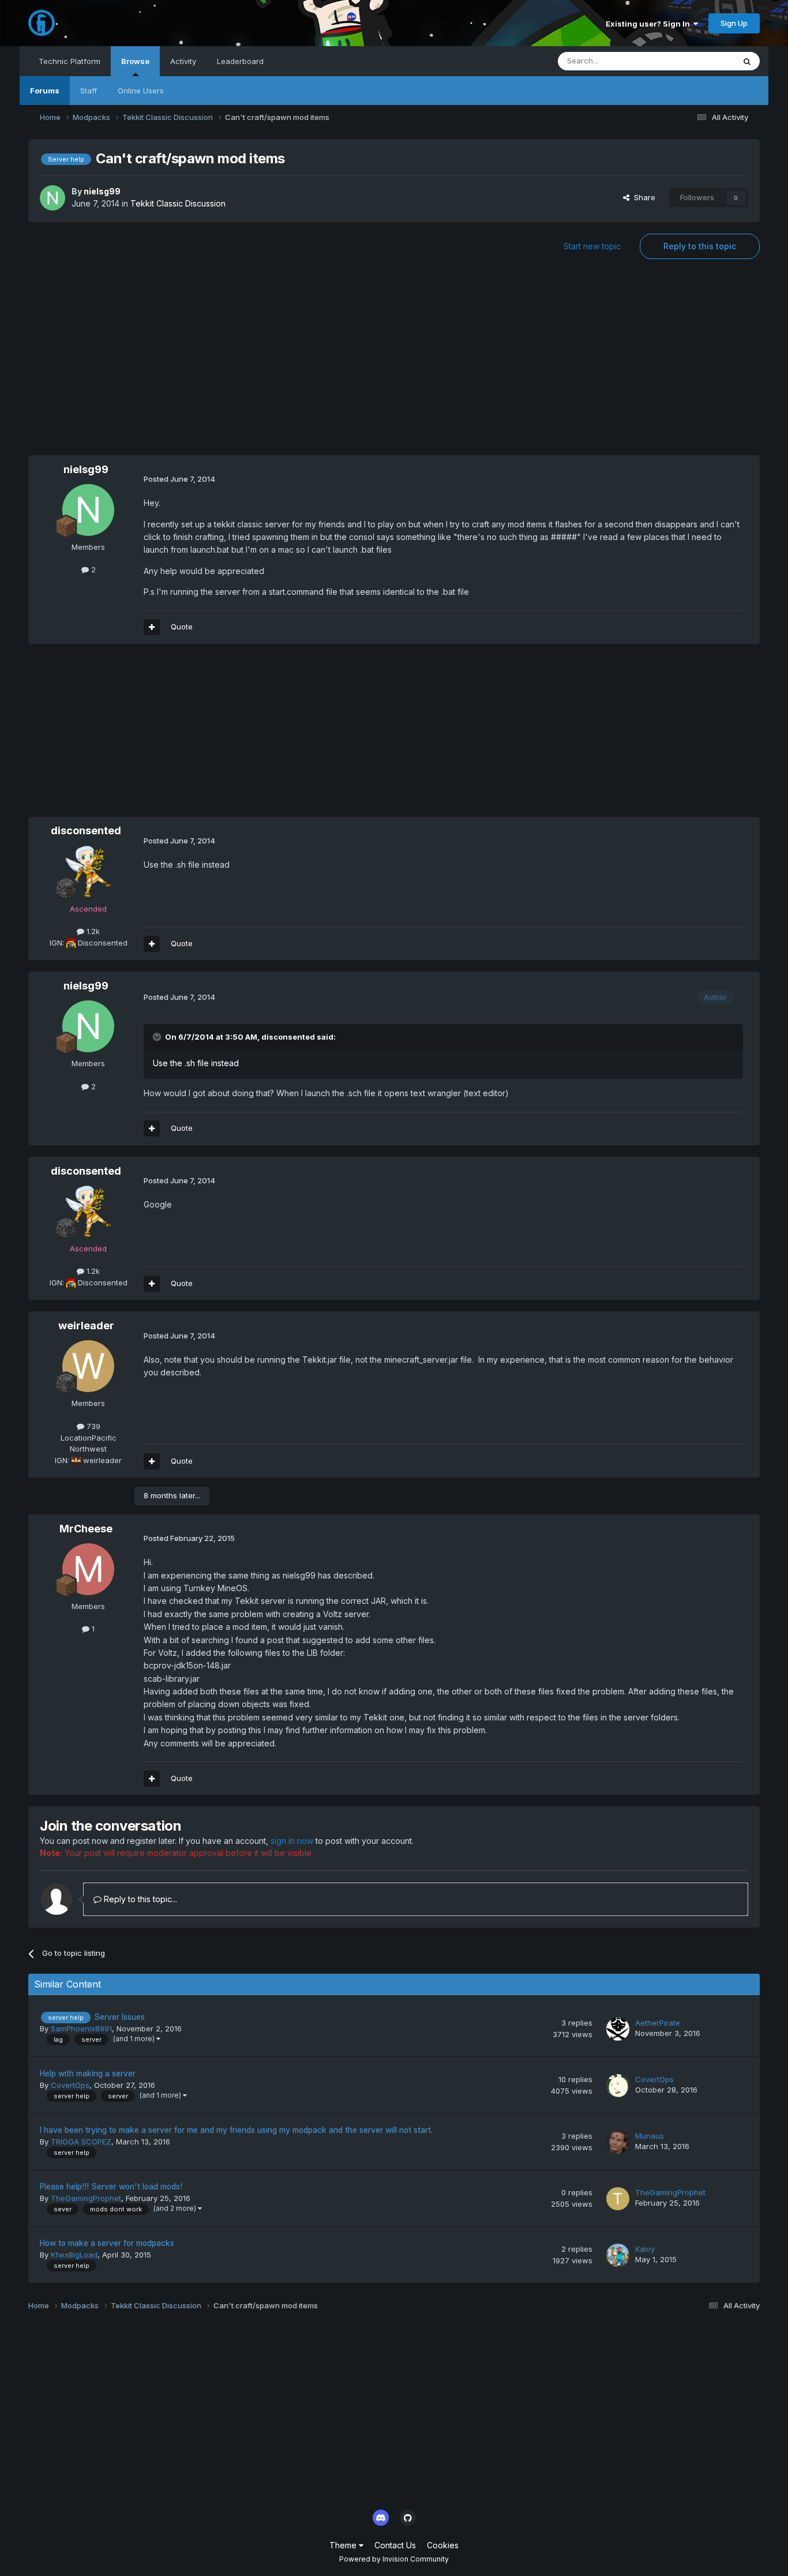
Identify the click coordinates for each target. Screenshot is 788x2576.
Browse (135, 61)
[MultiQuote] (152, 627)
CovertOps (70, 2085)
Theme (344, 2545)
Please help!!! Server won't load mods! (111, 2187)
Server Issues (119, 2017)
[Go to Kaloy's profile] (618, 2255)
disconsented (86, 830)
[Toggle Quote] (158, 1037)
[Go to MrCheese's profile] (88, 1569)
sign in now (292, 1841)
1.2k (92, 931)
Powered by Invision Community (394, 2559)
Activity (183, 61)
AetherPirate (658, 2023)
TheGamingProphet (86, 2198)
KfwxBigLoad (74, 2255)
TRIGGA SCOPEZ (81, 2142)
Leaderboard (240, 61)
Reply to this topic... (139, 1899)
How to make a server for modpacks (107, 2243)
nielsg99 (102, 191)
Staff (89, 91)
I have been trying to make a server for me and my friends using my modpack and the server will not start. (236, 2130)
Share (642, 197)
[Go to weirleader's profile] (88, 1366)
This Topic (701, 61)
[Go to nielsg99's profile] (52, 198)
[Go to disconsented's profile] (88, 872)
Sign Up (734, 23)
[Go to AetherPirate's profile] (618, 2029)
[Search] (747, 61)
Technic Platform (70, 61)
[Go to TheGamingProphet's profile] (618, 2199)
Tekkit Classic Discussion (178, 203)
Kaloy (645, 2249)
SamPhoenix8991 (81, 2028)
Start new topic (592, 246)
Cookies (443, 2545)
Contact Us (395, 2545)
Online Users (141, 91)
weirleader (86, 1326)
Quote (182, 627)
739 (92, 1426)
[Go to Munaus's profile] (618, 2142)
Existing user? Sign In (650, 24)
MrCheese (86, 1529)
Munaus (650, 2136)
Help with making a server (88, 2073)
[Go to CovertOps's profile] (618, 2086)
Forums (45, 91)
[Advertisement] (394, 363)
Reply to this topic (700, 246)
